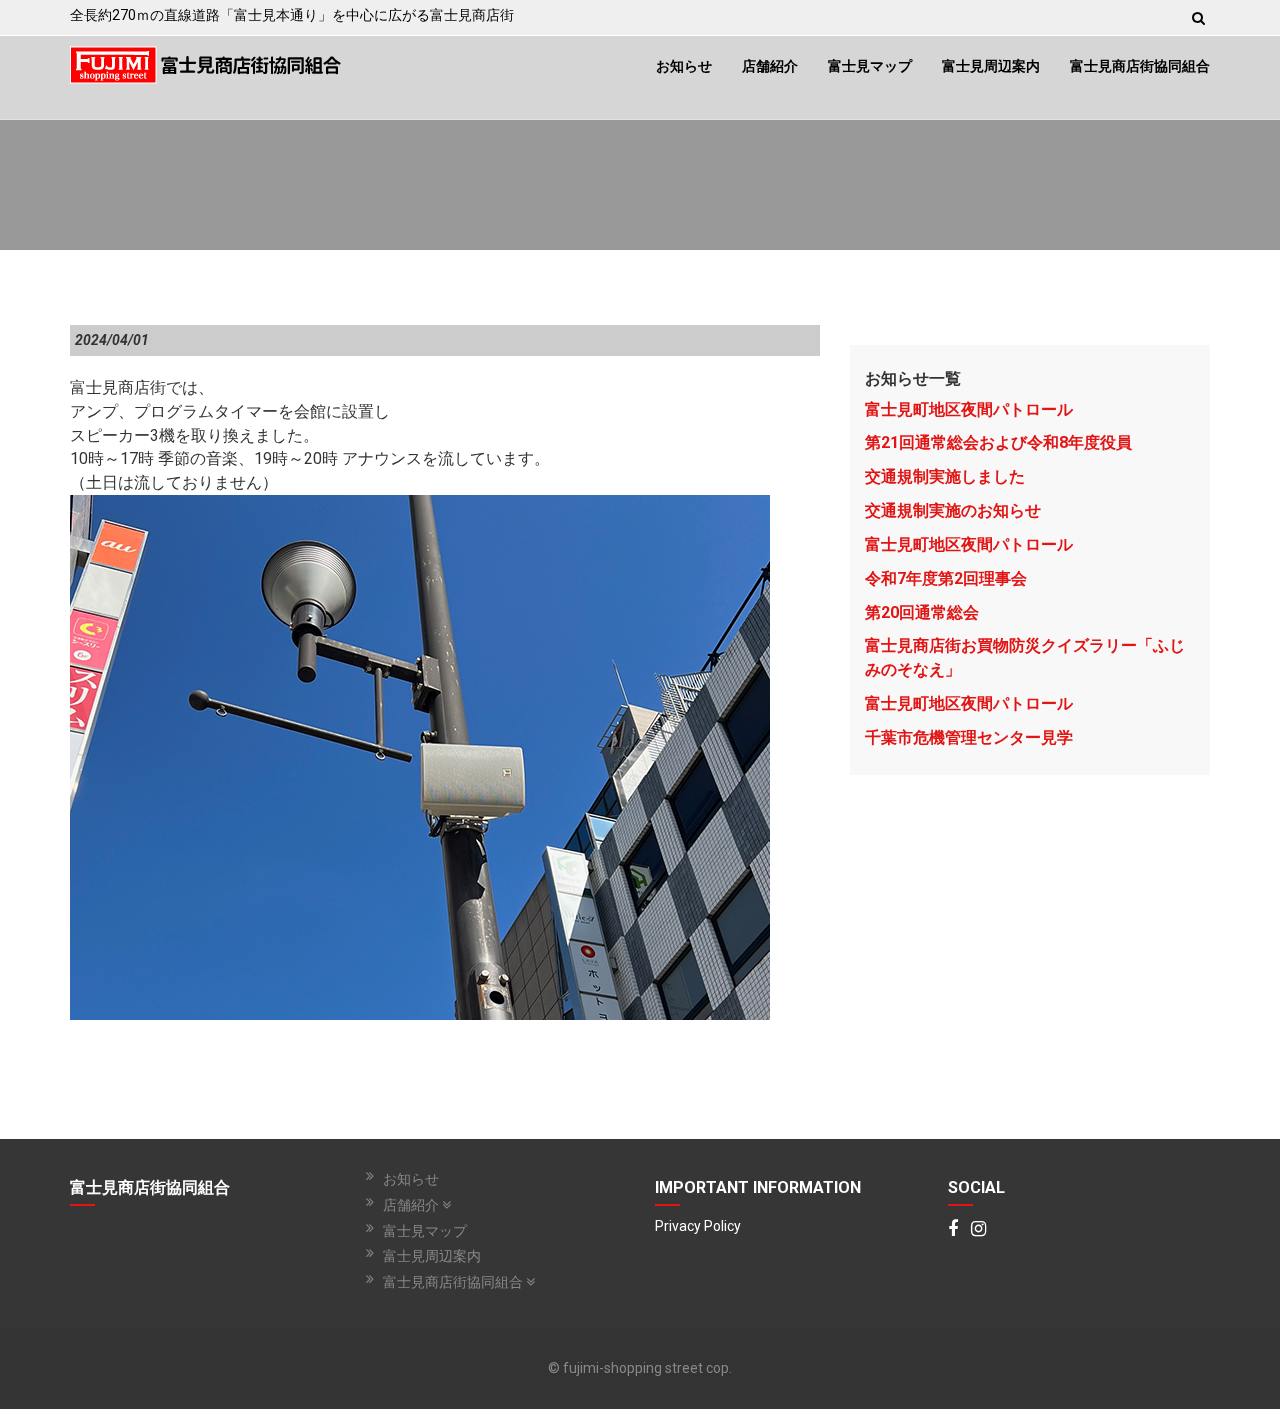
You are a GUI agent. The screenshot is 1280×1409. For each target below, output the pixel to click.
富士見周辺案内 (991, 66)
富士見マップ (870, 66)
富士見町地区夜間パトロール (969, 409)
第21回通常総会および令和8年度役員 (998, 442)
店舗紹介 (770, 66)
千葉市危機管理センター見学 (969, 737)
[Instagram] (978, 1230)
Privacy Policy (698, 1226)
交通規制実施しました (945, 476)
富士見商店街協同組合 (1140, 66)
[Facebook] (953, 1230)
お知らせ (684, 66)
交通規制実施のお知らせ (953, 510)
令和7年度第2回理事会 (946, 578)
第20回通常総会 (922, 612)
